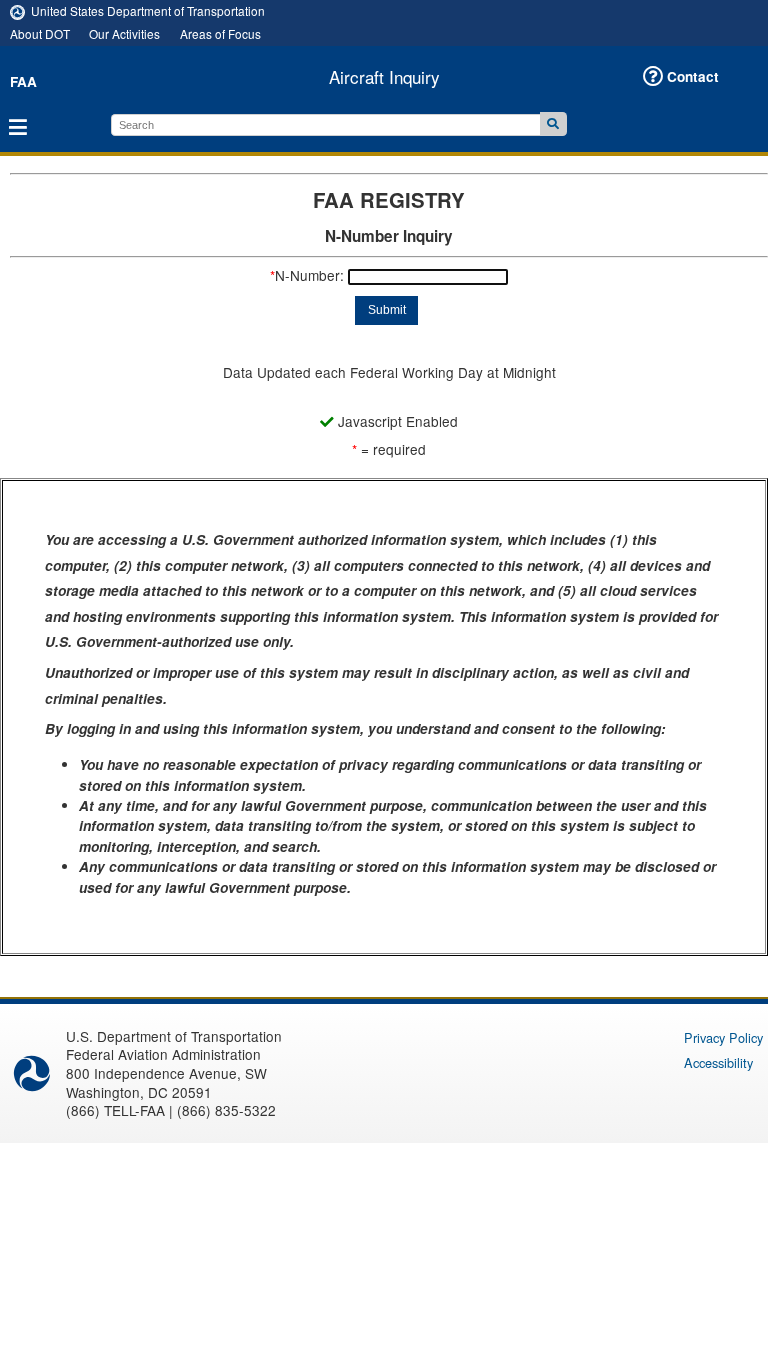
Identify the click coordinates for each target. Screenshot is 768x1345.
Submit (387, 310)
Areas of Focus (220, 33)
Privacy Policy (723, 1037)
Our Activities (124, 33)
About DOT (40, 33)
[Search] (553, 124)
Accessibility (718, 1062)
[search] (325, 125)
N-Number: (307, 275)
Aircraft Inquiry (384, 77)
